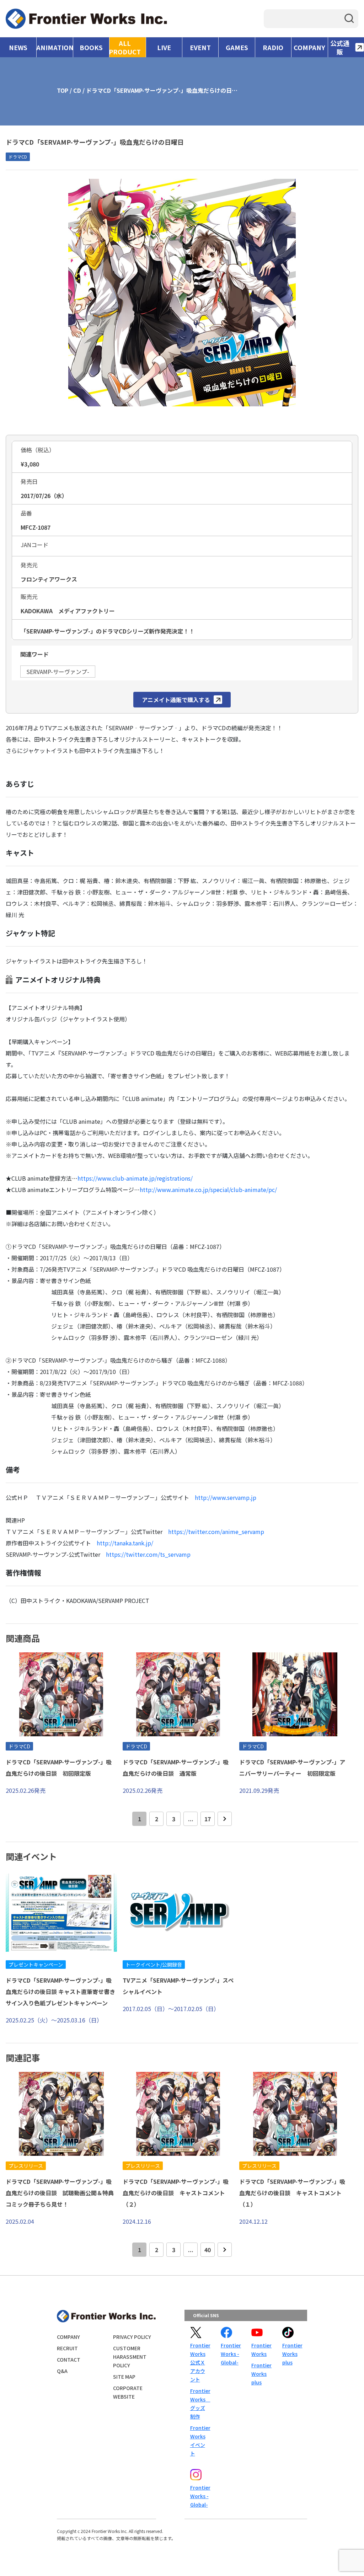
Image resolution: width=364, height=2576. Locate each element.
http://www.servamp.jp (226, 1497)
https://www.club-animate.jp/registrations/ (135, 1178)
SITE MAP (124, 2377)
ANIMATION (55, 47)
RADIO (273, 47)
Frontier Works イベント (200, 2441)
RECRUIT (67, 2348)
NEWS (18, 47)
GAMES (237, 47)
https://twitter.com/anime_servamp (216, 1532)
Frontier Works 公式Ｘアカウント (200, 2362)
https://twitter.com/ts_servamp (148, 1554)
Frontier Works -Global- (230, 2354)
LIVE (164, 47)
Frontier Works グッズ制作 (200, 2404)
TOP (63, 90)
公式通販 (340, 47)
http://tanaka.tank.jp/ (125, 1543)
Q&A (62, 2371)
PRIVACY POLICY (132, 2337)
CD (77, 90)
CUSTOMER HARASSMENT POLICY (130, 2357)
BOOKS (91, 47)
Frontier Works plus (261, 2374)
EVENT (200, 47)
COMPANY (309, 47)
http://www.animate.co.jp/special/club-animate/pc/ (208, 1190)
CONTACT (69, 2359)
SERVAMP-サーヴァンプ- (58, 672)
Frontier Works (261, 2350)
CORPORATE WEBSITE (128, 2392)
